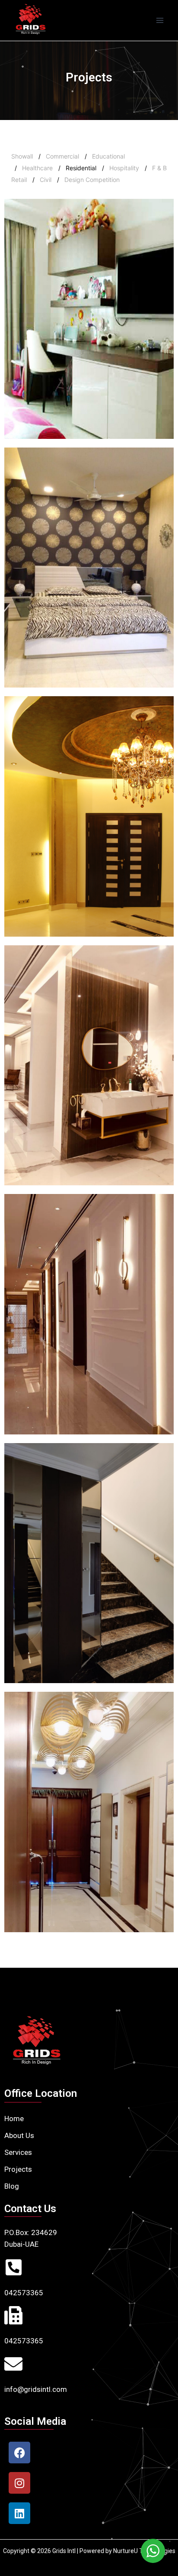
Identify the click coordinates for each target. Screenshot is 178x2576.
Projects (18, 2169)
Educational (108, 156)
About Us (19, 2135)
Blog (12, 2186)
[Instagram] (19, 2483)
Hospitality (124, 168)
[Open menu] (160, 20)
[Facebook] (19, 2453)
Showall (22, 156)
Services (18, 2152)
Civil (46, 180)
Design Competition (92, 180)
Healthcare (37, 168)
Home (14, 2119)
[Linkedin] (19, 2513)
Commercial (62, 156)
